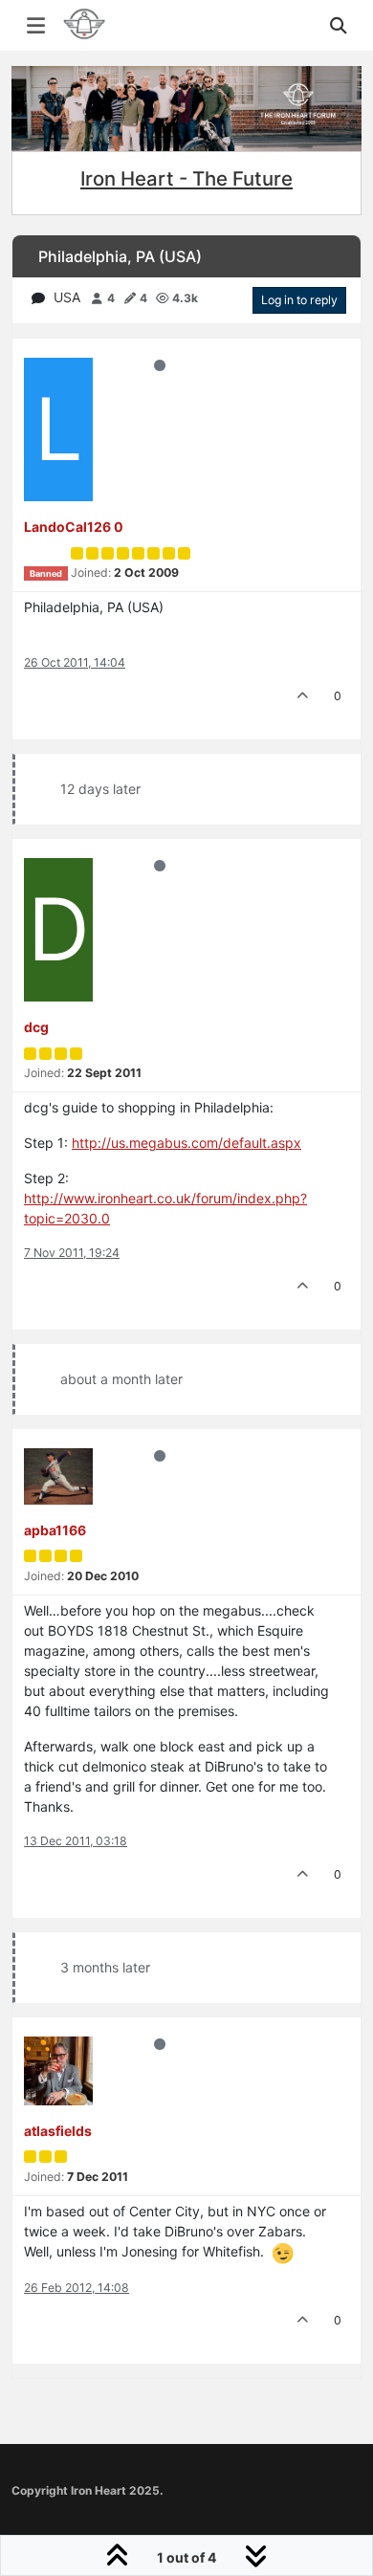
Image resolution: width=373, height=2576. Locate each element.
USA (67, 297)
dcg (36, 1027)
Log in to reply (299, 300)
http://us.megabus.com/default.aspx (186, 1143)
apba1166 (55, 1530)
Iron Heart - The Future (186, 178)
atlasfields (58, 2131)
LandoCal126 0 (74, 527)
